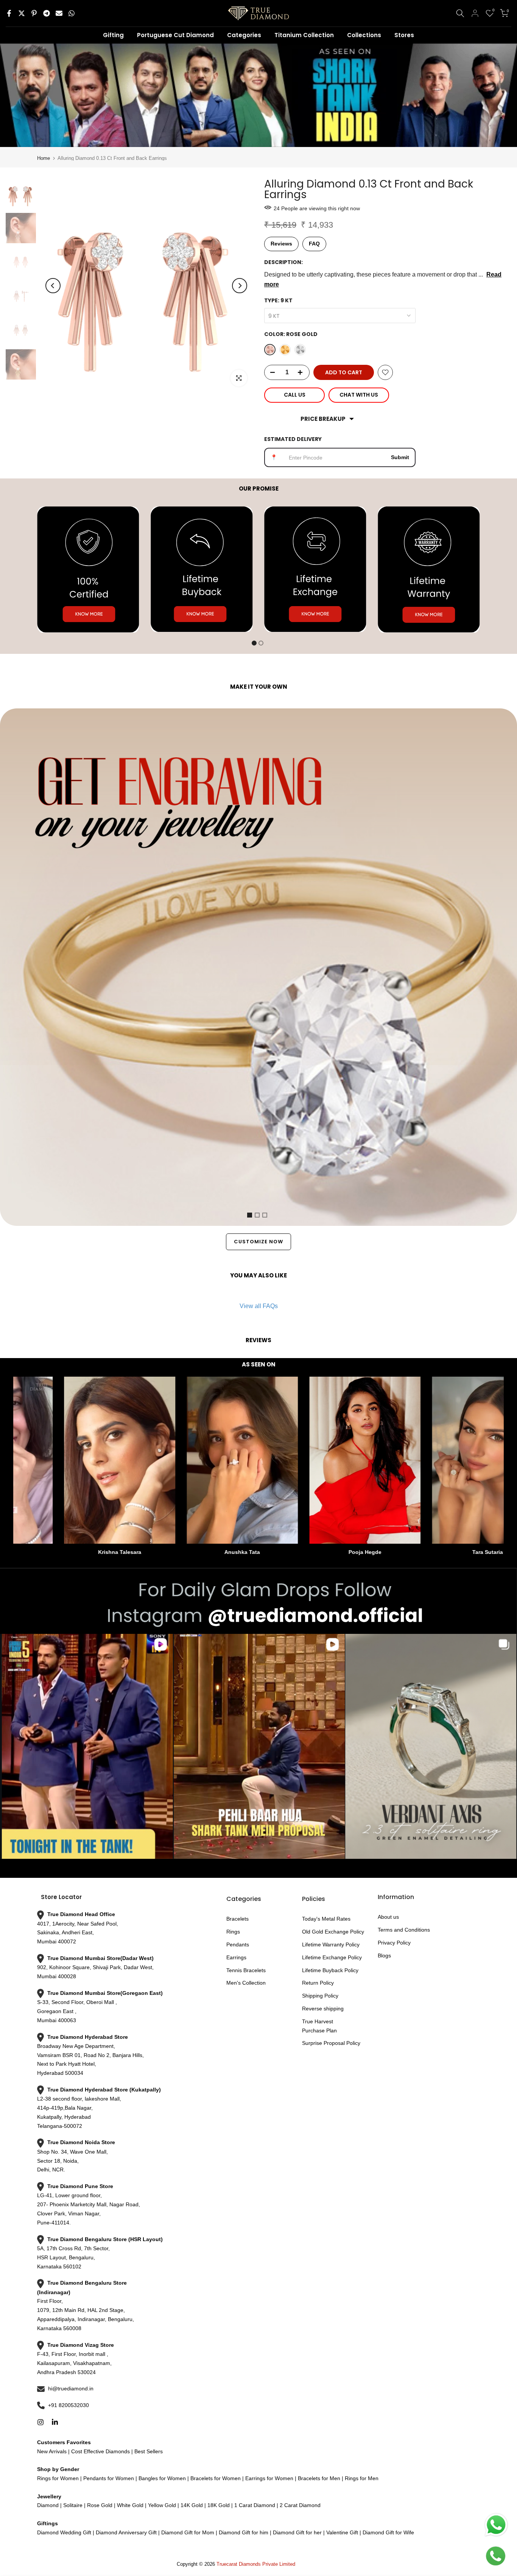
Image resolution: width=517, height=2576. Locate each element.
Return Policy (318, 1983)
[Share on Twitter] (22, 13)
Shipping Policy (320, 1996)
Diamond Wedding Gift (64, 2532)
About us (388, 1917)
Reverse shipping (323, 2009)
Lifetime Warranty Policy (331, 1945)
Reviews (281, 244)
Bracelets (237, 1919)
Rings (233, 1932)
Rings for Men (361, 2478)
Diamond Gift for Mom (188, 2532)
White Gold (130, 2505)
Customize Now (258, 1242)
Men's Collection (246, 1983)
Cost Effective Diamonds (100, 2451)
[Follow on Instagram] (40, 2422)
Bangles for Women (162, 2478)
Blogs (384, 1955)
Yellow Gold (162, 2505)
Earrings (236, 1957)
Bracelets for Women (216, 2478)
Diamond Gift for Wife (388, 2532)
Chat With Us (359, 395)
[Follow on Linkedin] (55, 2422)
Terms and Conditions (404, 1930)
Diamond (48, 2505)
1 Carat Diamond (255, 2505)
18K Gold (219, 2505)
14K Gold (192, 2505)
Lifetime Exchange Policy (332, 1957)
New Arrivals (52, 2451)
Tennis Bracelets (246, 1970)
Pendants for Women (108, 2478)
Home (44, 158)
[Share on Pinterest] (34, 13)
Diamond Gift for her (297, 2532)
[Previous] (53, 286)
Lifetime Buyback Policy (330, 1970)
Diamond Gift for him (244, 2532)
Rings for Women (58, 2478)
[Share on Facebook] (9, 13)
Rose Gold (100, 2505)
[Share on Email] (59, 13)
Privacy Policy (394, 1943)
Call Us (295, 395)
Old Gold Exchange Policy (333, 1932)
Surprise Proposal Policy (331, 2043)
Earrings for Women (269, 2478)
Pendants (238, 1945)
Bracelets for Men (319, 2478)
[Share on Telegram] (47, 13)
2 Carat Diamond (299, 2505)
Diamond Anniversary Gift (125, 2532)
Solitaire (72, 2505)
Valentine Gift (342, 2532)
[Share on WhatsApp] (72, 13)
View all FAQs (259, 1306)
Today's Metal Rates (326, 1919)
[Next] (240, 286)
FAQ (314, 244)
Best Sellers (148, 2451)
